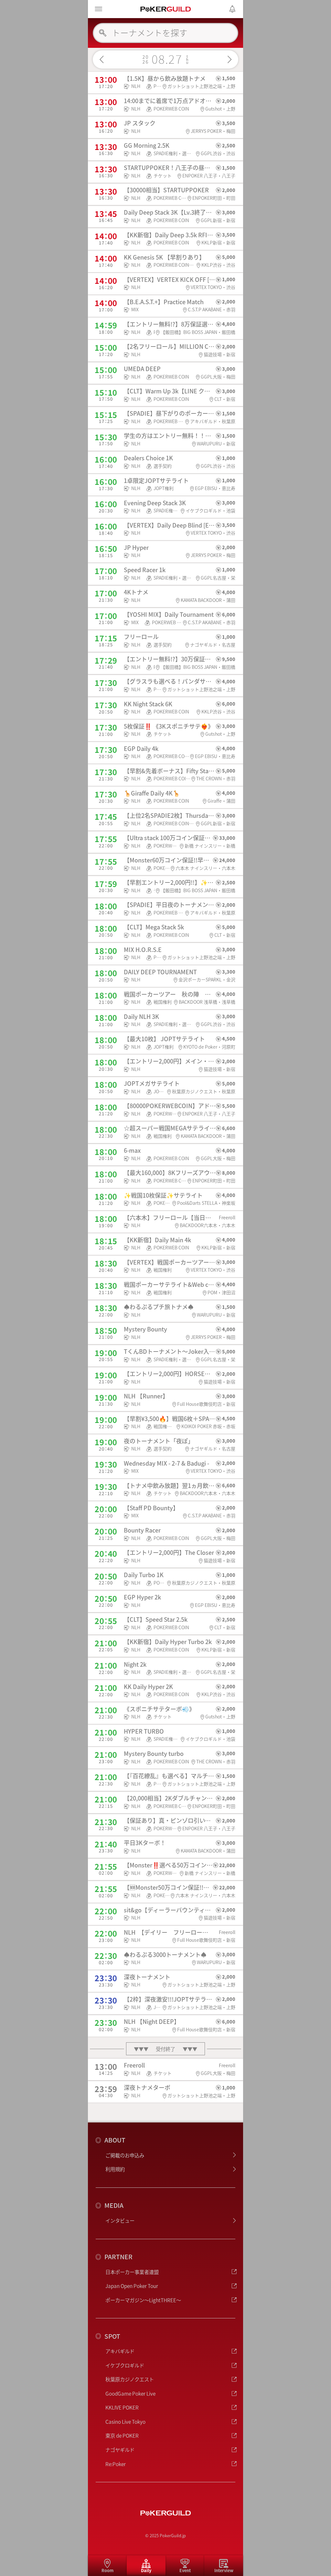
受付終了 (165, 2049)
